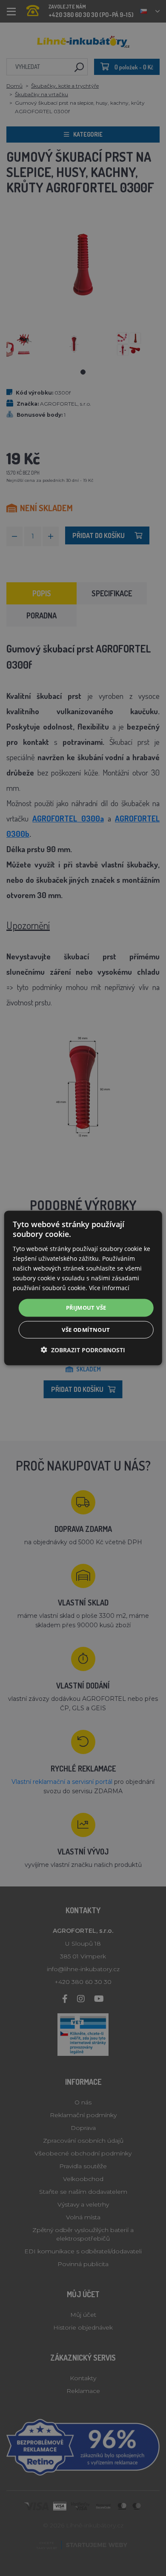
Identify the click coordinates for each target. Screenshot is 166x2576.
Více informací (109, 1288)
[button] (83, 1350)
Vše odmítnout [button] (86, 1329)
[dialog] (83, 1288)
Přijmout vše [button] (86, 1308)
